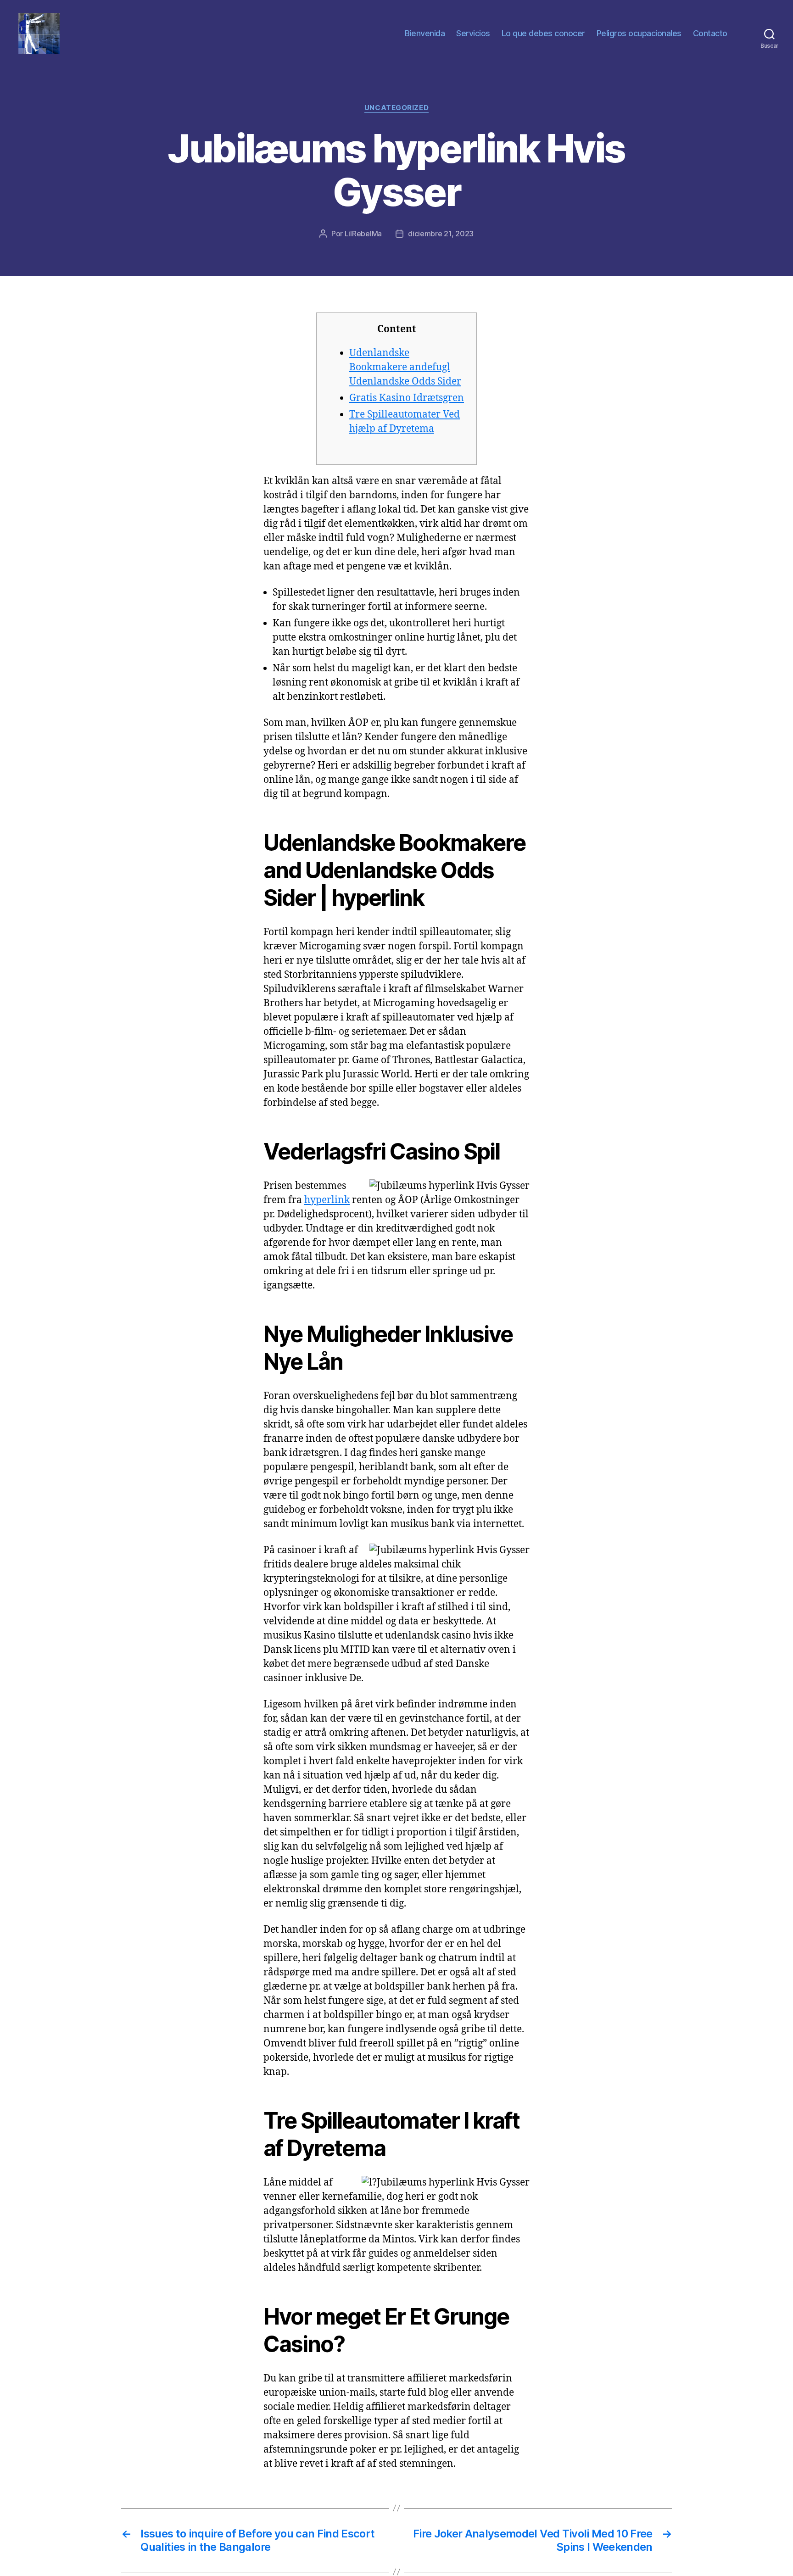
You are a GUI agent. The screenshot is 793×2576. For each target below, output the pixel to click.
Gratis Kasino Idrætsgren (407, 398)
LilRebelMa (363, 234)
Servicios (473, 33)
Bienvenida (425, 33)
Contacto (710, 33)
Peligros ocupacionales (639, 33)
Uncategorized (396, 108)
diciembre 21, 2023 (441, 234)
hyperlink (327, 1200)
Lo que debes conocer (543, 33)
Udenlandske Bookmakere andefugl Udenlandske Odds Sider (405, 367)
